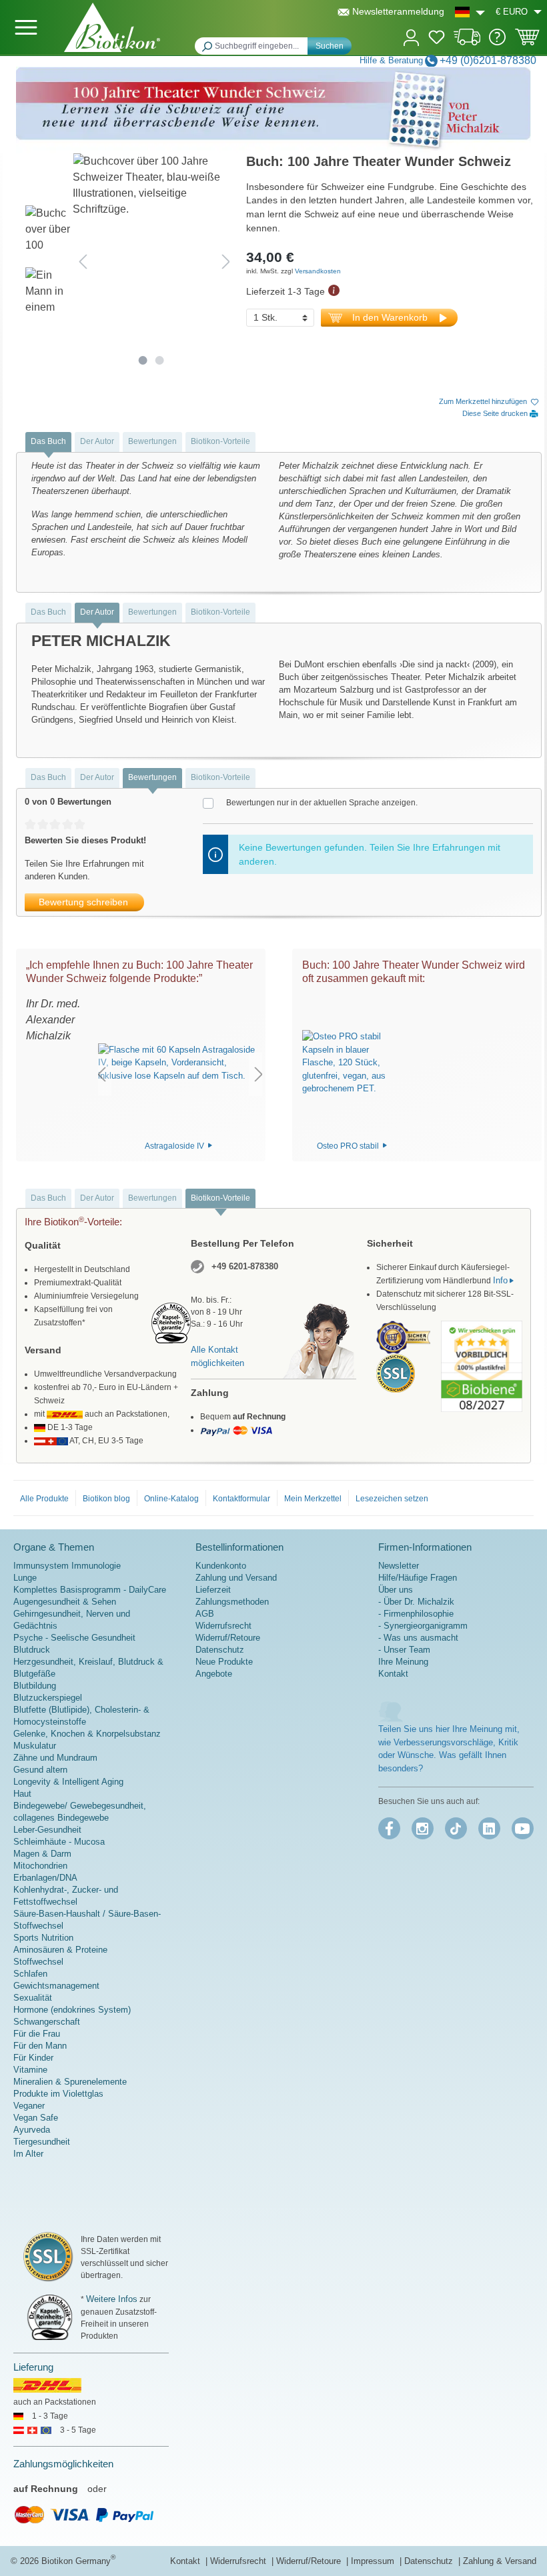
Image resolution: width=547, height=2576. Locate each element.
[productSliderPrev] (101, 1074)
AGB (205, 1614)
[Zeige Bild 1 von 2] (142, 360)
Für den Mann (40, 2046)
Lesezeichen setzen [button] (392, 1499)
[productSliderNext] (259, 1074)
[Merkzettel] (437, 39)
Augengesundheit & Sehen (65, 1602)
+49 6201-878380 (245, 1266)
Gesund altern (40, 1770)
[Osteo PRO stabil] (353, 1063)
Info (500, 1280)
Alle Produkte (44, 1499)
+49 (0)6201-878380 (488, 60)
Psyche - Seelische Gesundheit (74, 1638)
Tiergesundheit (42, 2142)
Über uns (396, 1590)
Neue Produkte (224, 1662)
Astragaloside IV (175, 1145)
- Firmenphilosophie (416, 1614)
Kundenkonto (221, 1566)
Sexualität (33, 1998)
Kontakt (393, 1674)
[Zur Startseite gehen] (112, 27)
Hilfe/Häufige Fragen (418, 1578)
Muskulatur (35, 1746)
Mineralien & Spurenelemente (70, 2082)
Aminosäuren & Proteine (60, 1950)
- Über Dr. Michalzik (416, 1602)
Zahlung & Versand (500, 2561)
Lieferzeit (213, 1590)
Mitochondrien (40, 1866)
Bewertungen (152, 441)
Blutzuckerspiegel (48, 1698)
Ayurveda (32, 2130)
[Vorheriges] (83, 261)
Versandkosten (318, 271)
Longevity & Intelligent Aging (68, 1782)
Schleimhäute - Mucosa (59, 1842)
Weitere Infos (112, 2299)
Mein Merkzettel (313, 1499)
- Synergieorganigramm (423, 1626)
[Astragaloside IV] (180, 1063)
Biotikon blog (106, 1499)
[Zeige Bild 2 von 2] (159, 360)
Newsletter (399, 1566)
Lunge (25, 1578)
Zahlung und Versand (236, 1578)
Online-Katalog (171, 1499)
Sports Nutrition (43, 1938)
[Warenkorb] (527, 41)
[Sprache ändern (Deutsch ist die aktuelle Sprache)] (470, 12)
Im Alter (28, 2154)
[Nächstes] (226, 261)
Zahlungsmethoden (232, 1602)
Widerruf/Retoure (228, 1638)
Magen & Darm (42, 1854)
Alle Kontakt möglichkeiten (217, 1356)
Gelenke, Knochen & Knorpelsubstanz (87, 1734)
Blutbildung (35, 1686)
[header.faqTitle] (497, 42)
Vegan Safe (36, 2118)
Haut (22, 1794)
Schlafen (30, 1974)
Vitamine (30, 2070)
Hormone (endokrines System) (72, 2010)
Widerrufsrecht (223, 1626)
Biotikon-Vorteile (220, 441)
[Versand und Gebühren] (467, 42)
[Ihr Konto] (411, 36)
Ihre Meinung (403, 1662)
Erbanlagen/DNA (45, 1878)
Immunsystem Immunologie (67, 1566)
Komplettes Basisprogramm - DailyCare (90, 1590)
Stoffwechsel (38, 1962)
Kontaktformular (241, 1499)
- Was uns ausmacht (418, 1638)
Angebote (214, 1674)
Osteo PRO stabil (349, 1145)
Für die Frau (37, 2034)
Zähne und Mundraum (55, 1758)
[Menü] (26, 27)
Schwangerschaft (47, 2022)
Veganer (29, 2106)
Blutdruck (32, 1650)
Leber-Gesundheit (47, 1830)
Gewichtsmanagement (56, 1986)
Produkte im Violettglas (58, 2094)
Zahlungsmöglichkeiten (63, 2464)
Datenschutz (220, 1650)
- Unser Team (404, 1650)
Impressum (374, 2561)
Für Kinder (33, 2058)
